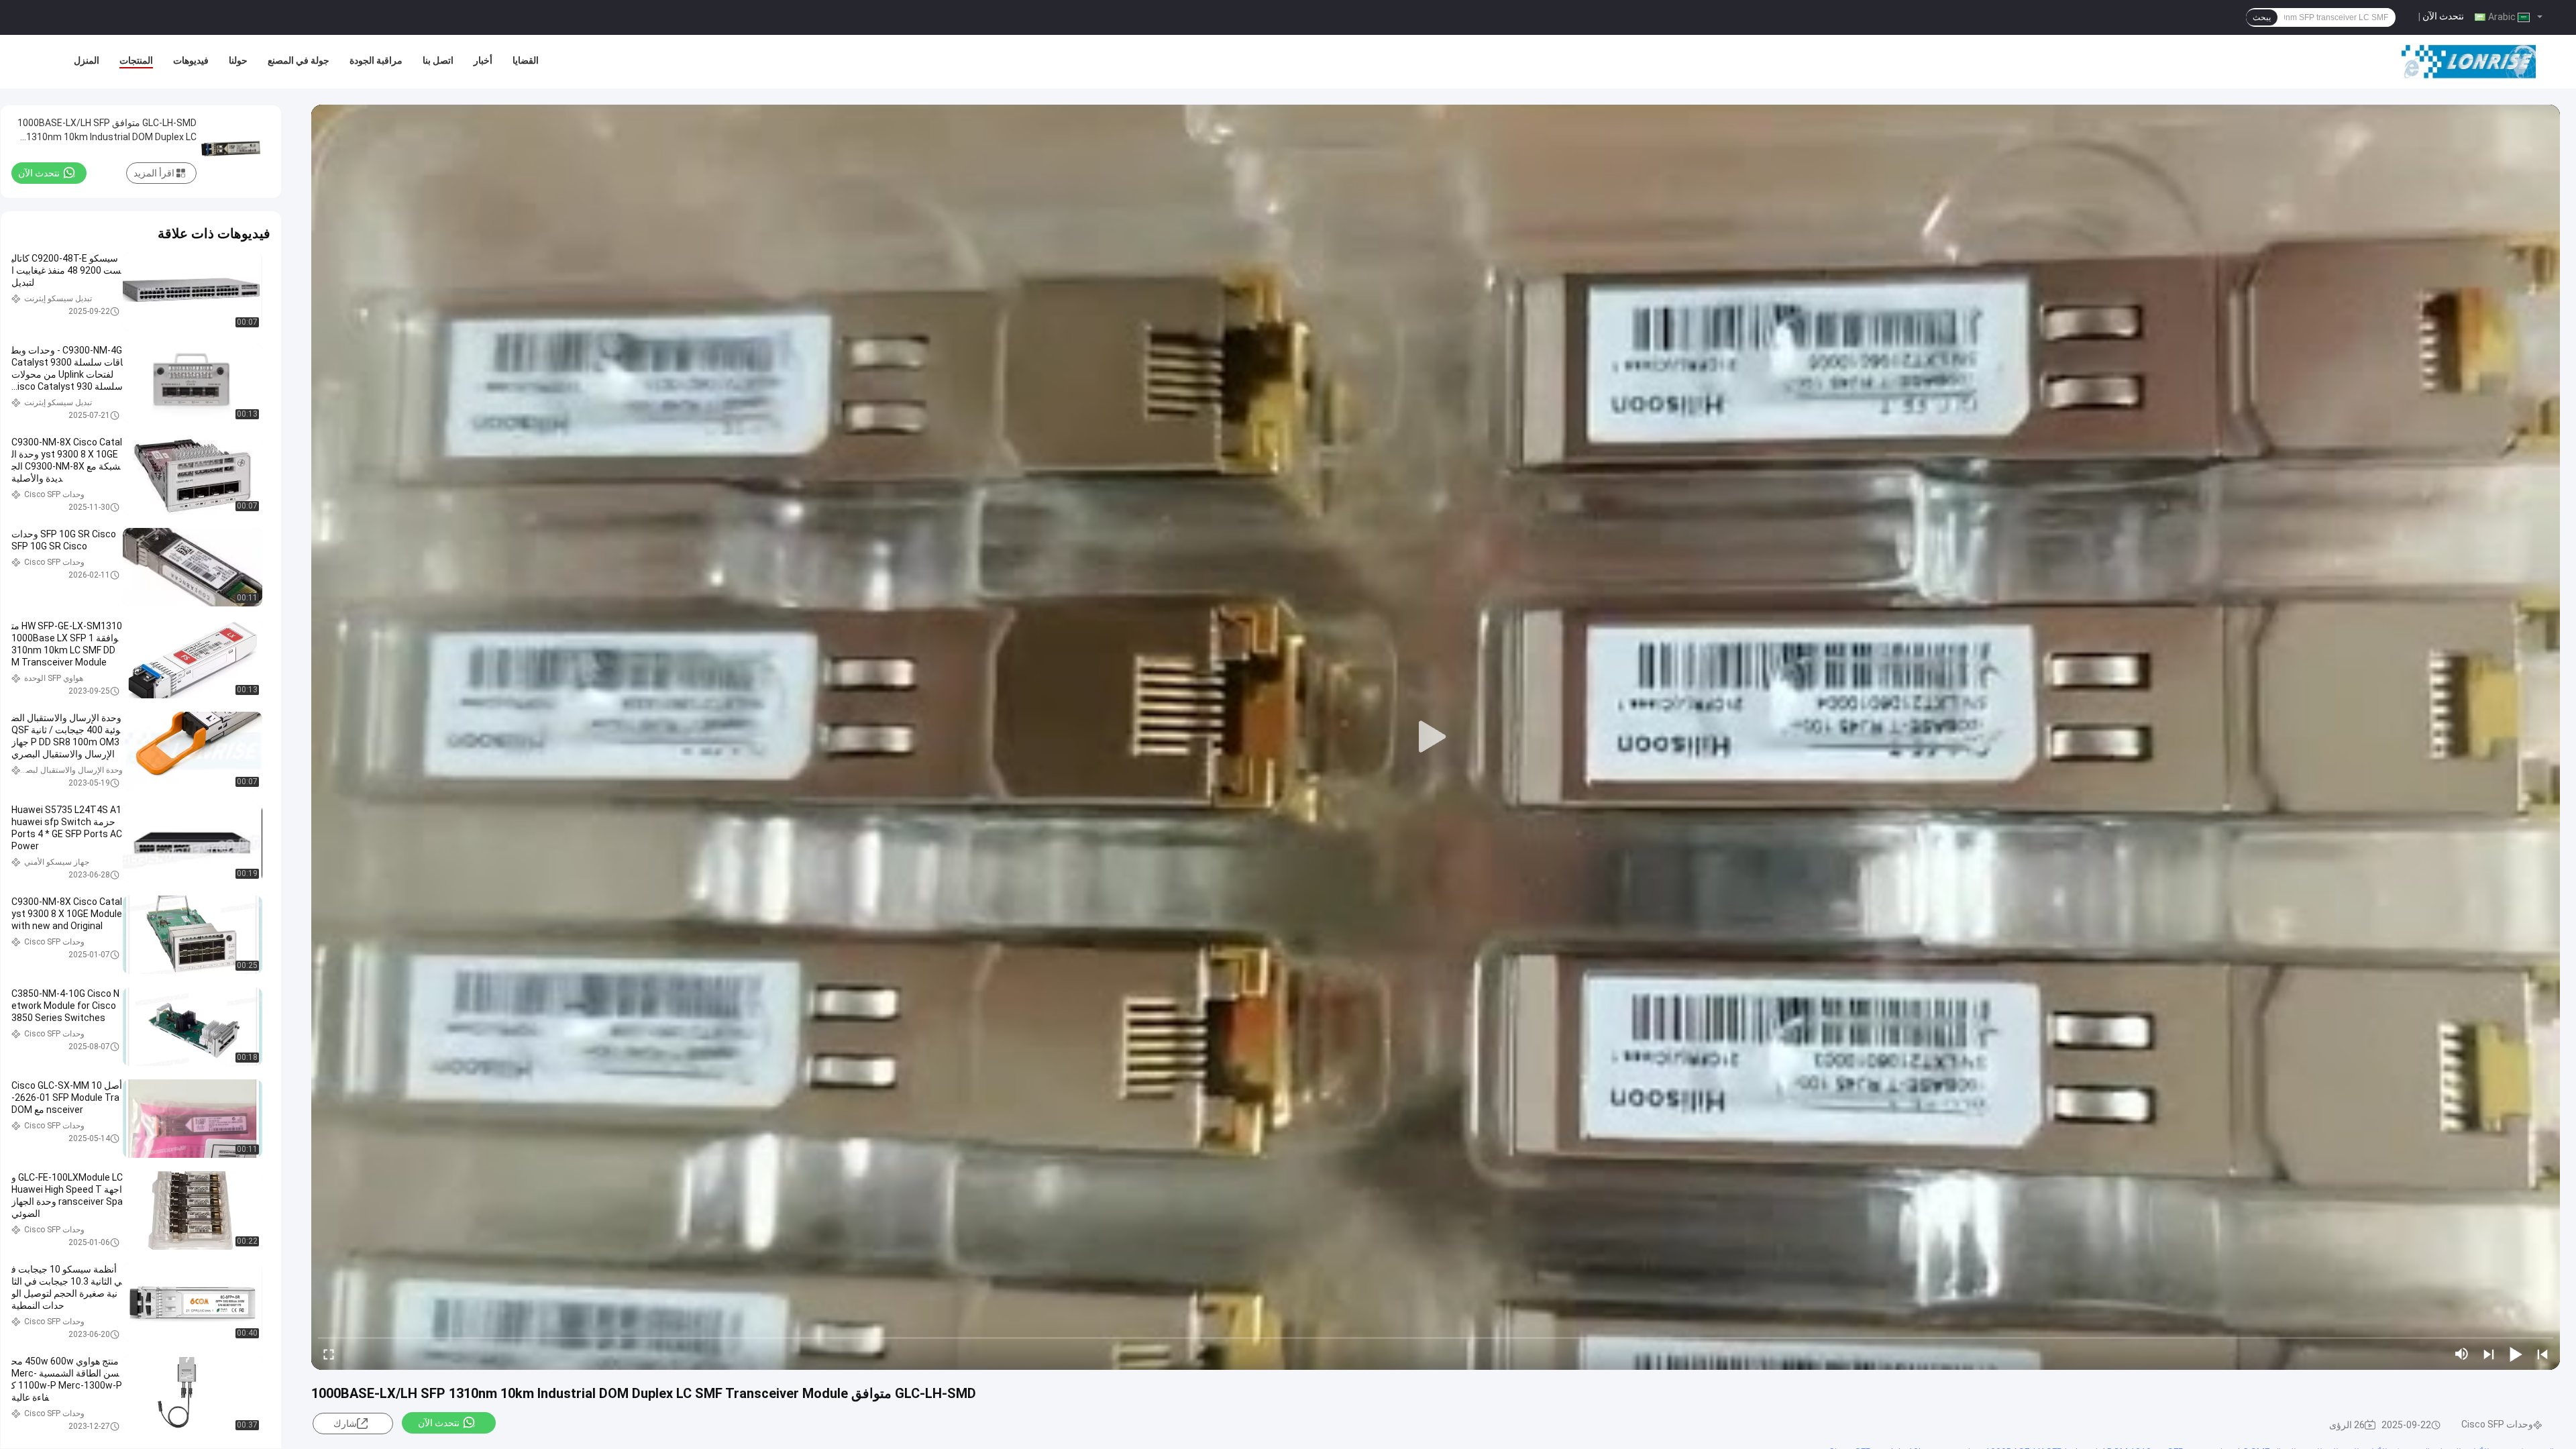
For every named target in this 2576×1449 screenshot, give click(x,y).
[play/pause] (2516, 1354)
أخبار (483, 60)
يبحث (2262, 17)
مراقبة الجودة (376, 60)
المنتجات (136, 60)
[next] (2489, 1354)
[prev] (2542, 1354)
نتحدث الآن (2443, 16)
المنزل (87, 60)
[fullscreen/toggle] (329, 1354)
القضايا (526, 60)
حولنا (238, 60)
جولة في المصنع (299, 60)
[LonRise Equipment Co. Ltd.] (2469, 62)
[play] (1436, 737)
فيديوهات (191, 60)
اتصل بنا (438, 60)
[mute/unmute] (2462, 1354)
